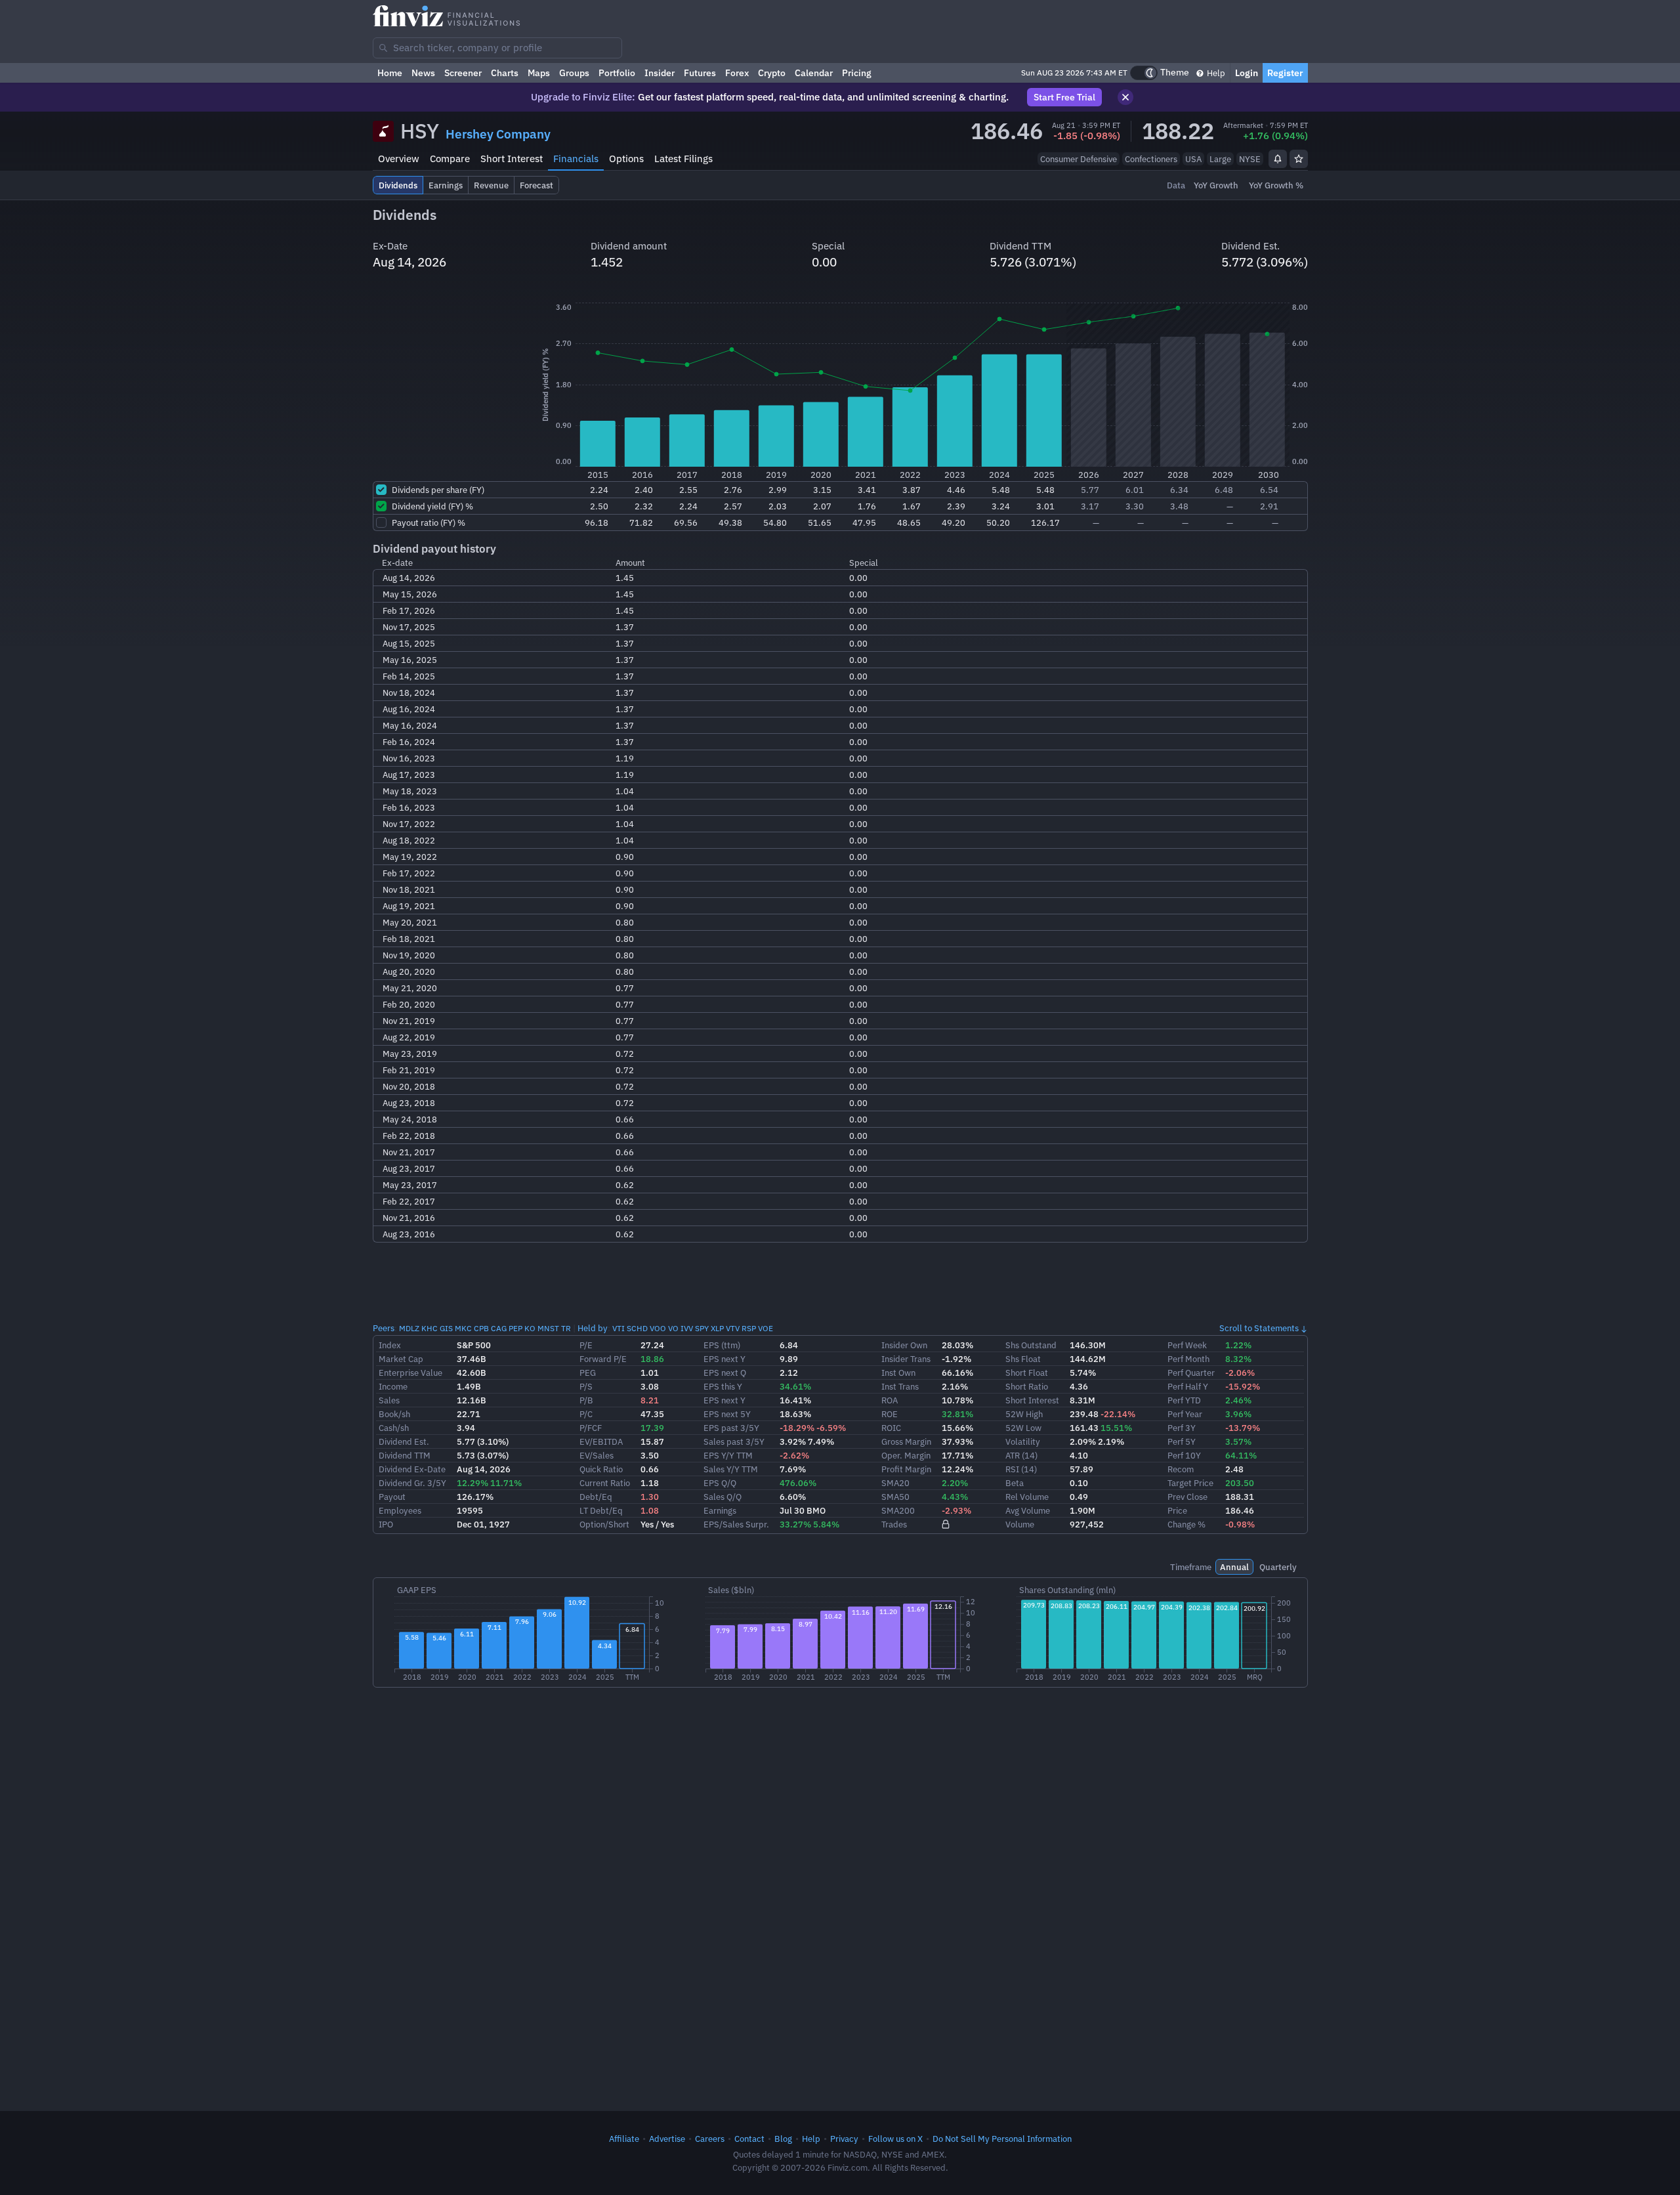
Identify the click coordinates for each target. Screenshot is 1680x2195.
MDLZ (409, 1328)
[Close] (1125, 97)
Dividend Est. (404, 1441)
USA (1193, 159)
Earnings (720, 1510)
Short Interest (512, 159)
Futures (700, 73)
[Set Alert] (1278, 159)
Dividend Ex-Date (412, 1469)
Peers (384, 1328)
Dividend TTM (405, 1455)
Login (1247, 73)
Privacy (844, 2139)
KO (530, 1328)
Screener (463, 73)
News (423, 73)
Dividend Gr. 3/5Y (412, 1483)
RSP (749, 1328)
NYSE (1250, 159)
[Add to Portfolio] (1299, 159)
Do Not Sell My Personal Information (1002, 2139)
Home (390, 73)
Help (1215, 73)
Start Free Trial (1064, 97)
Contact (749, 2139)
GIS (446, 1328)
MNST (548, 1328)
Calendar (814, 73)
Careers (710, 2139)
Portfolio (617, 73)
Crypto (772, 73)
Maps (539, 73)
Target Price (1190, 1483)
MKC (463, 1328)
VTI (619, 1328)
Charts (505, 73)
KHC (430, 1328)
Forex (737, 73)
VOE (766, 1328)
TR (566, 1328)
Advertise (667, 2139)
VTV (733, 1328)
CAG (499, 1328)
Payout (392, 1497)
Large (1220, 159)
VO (673, 1328)
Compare (450, 159)
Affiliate (624, 2139)
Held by (593, 1328)
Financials (576, 159)
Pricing (857, 73)
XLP (717, 1328)
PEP (515, 1328)
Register (1285, 73)
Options (626, 159)
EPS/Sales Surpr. (736, 1524)
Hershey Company (498, 134)
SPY (702, 1328)
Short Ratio (1027, 1386)
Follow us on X (895, 2139)
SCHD (637, 1328)
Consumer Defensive (1079, 159)
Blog (783, 2139)
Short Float (1027, 1373)
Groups (574, 73)
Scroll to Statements (1259, 1328)
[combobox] (497, 48)
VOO (658, 1328)
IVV (687, 1328)
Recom (1181, 1469)
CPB (481, 1328)
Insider (660, 73)
